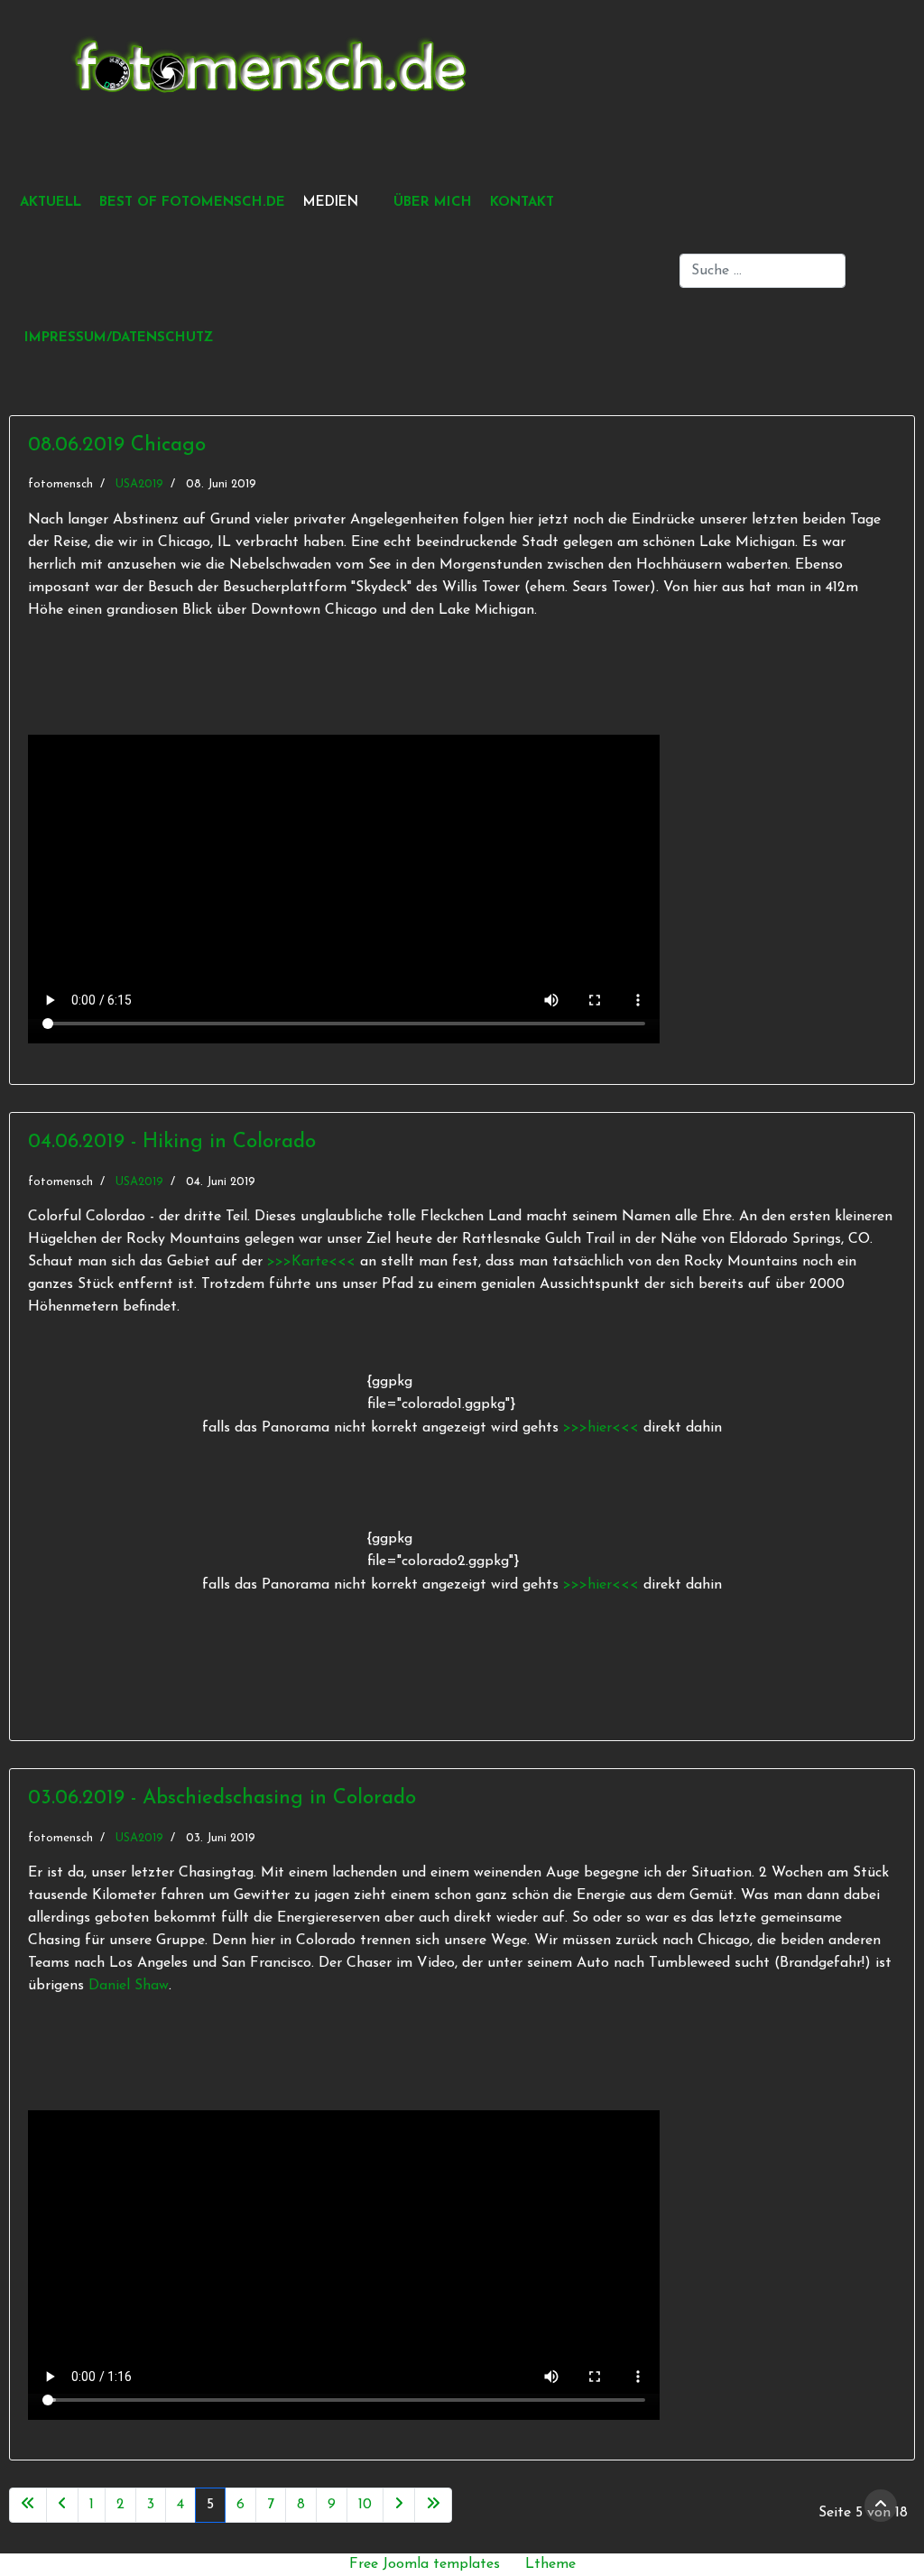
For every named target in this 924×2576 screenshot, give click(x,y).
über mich (433, 203)
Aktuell (51, 203)
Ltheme (550, 2564)
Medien (331, 203)
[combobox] (762, 271)
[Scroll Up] (881, 2506)
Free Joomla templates (425, 2564)
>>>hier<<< (603, 1428)
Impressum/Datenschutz (119, 338)
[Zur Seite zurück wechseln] (62, 2505)
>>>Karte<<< (311, 1262)
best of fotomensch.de (192, 203)
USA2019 (139, 484)
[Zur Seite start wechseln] (28, 2505)
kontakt (522, 203)
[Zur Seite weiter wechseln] (399, 2505)
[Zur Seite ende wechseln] (433, 2505)
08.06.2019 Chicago (117, 445)
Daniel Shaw (129, 1986)
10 (365, 2505)
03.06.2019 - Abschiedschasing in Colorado (222, 1798)
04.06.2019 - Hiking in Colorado (172, 1142)
